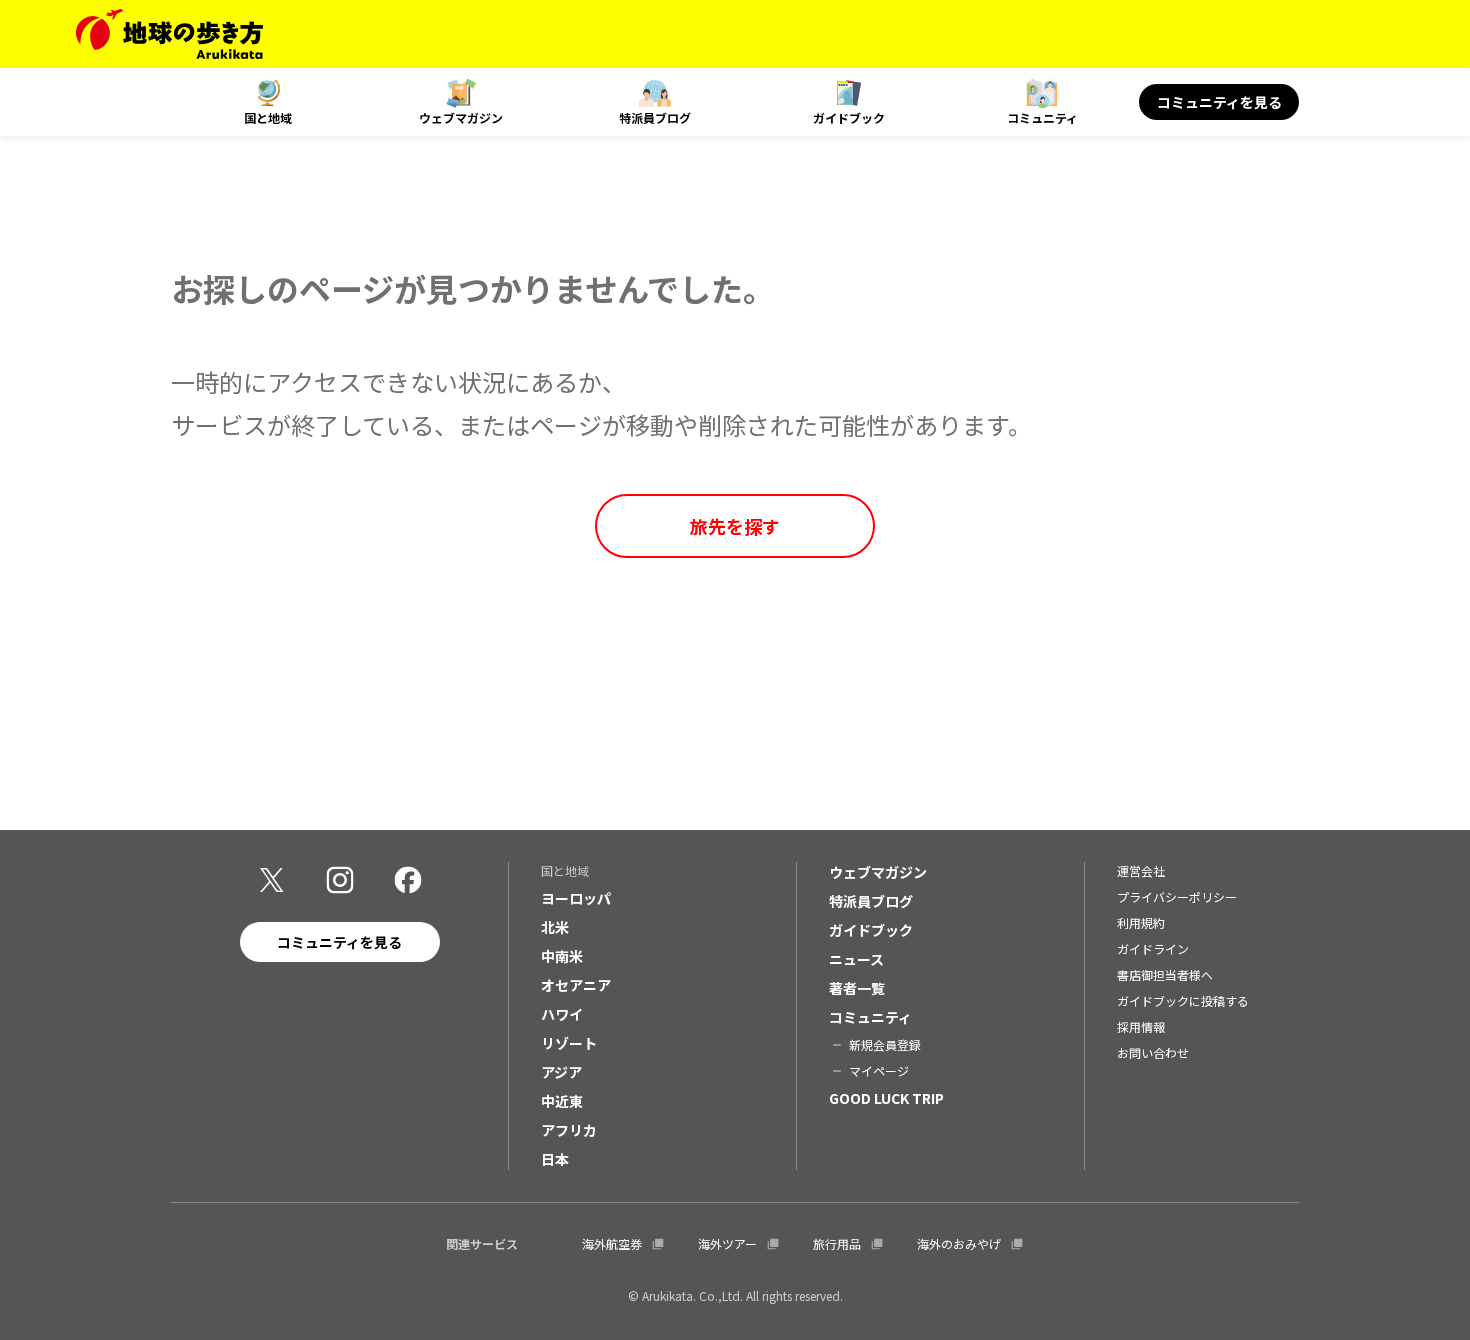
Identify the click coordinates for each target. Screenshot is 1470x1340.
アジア (561, 1072)
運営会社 (1141, 870)
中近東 (562, 1101)
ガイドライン (1153, 948)
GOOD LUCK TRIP (886, 1098)
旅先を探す (735, 526)
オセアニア (576, 985)
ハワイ (562, 1014)
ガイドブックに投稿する (1183, 1000)
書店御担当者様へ (1165, 974)
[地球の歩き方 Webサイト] (169, 34)
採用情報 (1141, 1026)
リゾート (569, 1043)
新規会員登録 (885, 1044)
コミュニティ (1042, 117)
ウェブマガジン (461, 117)
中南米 (562, 956)
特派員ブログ (655, 117)
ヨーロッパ (576, 898)
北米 (555, 927)
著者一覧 (857, 988)
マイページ (879, 1070)
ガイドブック (849, 117)
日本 (555, 1159)
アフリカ (569, 1130)
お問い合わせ (1153, 1052)
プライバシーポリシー (1177, 896)
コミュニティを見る (1219, 102)
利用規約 (1141, 922)
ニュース (856, 959)
